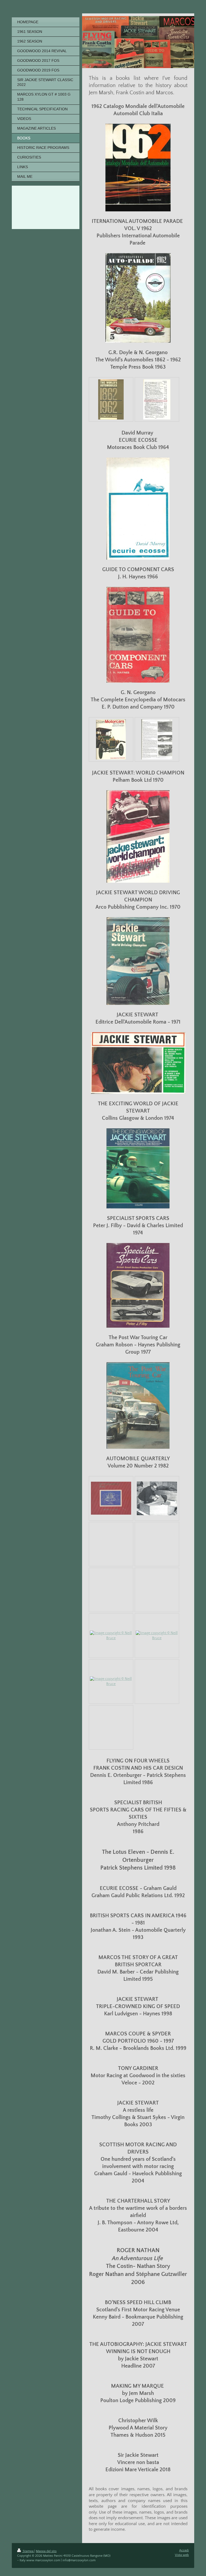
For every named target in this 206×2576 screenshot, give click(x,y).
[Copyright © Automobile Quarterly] (111, 1498)
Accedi (184, 2550)
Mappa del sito (46, 2551)
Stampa (28, 2551)
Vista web (182, 2555)
